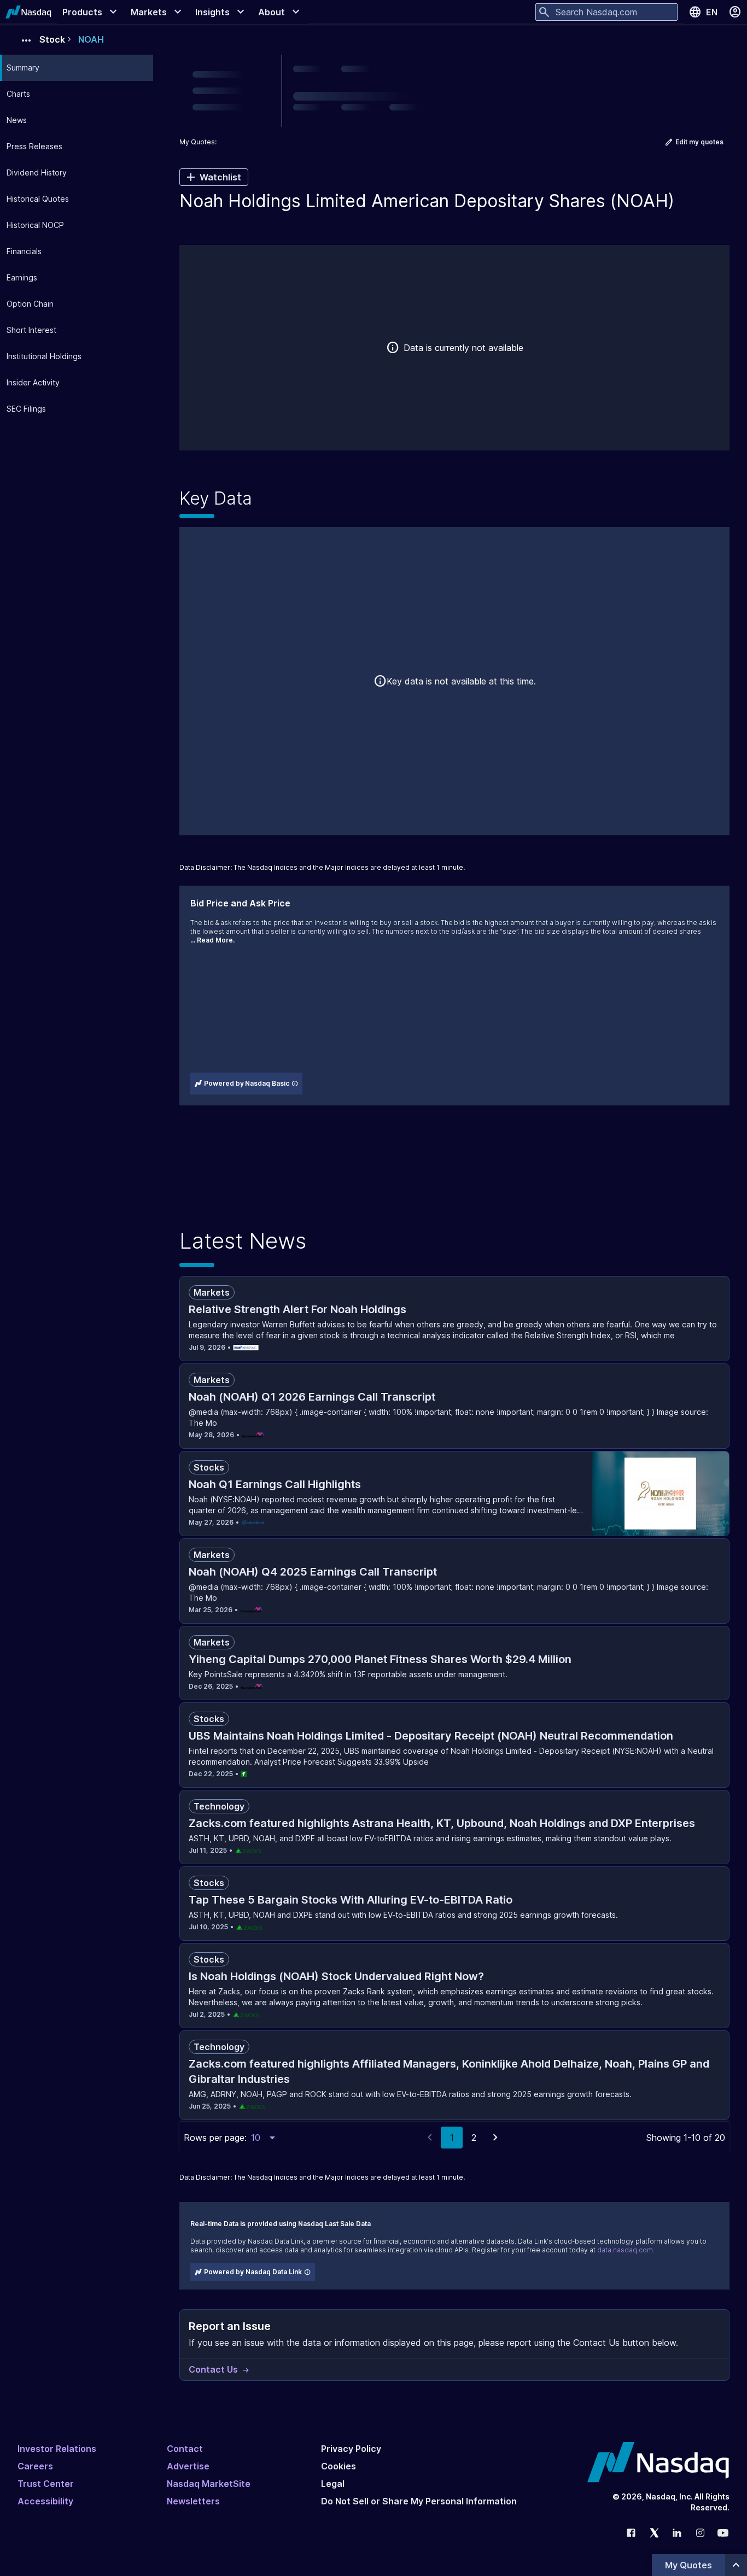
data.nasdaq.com (625, 2250)
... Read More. (212, 940)
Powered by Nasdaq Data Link (253, 2272)
